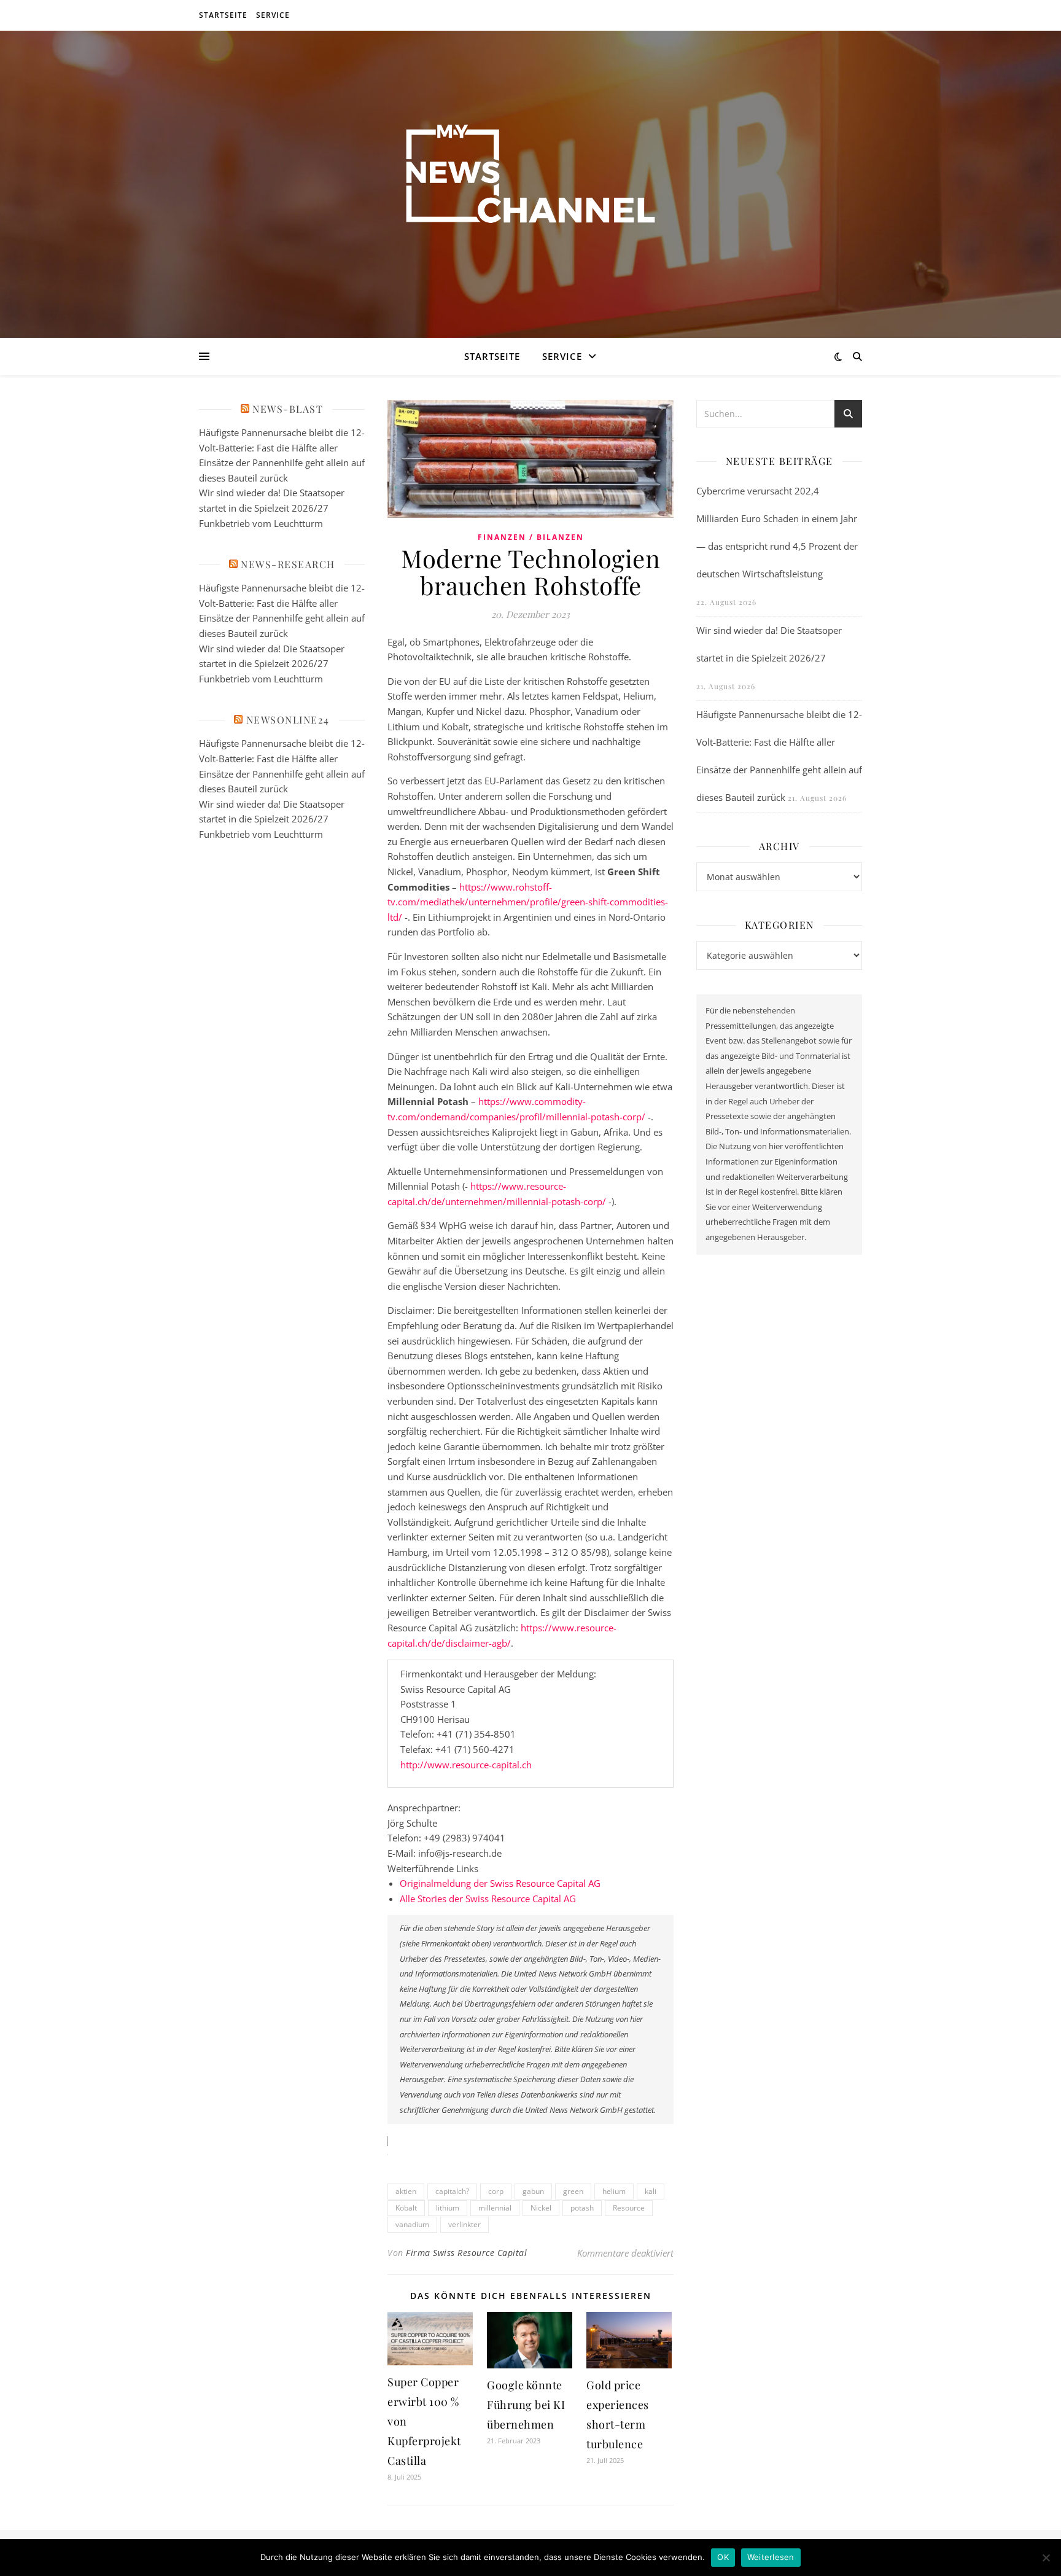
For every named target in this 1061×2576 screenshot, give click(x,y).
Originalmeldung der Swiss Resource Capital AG (500, 1883)
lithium (448, 2208)
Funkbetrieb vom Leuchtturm (261, 523)
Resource (629, 2208)
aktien (406, 2191)
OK (723, 2557)
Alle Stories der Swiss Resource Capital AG (488, 1899)
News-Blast (288, 409)
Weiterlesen (771, 2557)
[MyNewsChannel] (530, 177)
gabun (533, 2191)
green (573, 2191)
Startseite (223, 15)
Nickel (541, 2208)
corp (496, 2191)
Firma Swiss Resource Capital (466, 2253)
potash (582, 2208)
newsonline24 (288, 720)
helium (614, 2191)
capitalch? (452, 2191)
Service (273, 15)
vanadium (412, 2224)
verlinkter (464, 2224)
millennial (495, 2208)
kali (651, 2191)
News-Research (288, 564)
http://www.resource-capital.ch (466, 1765)
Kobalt (406, 2208)
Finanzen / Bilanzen (531, 537)
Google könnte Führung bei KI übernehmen (526, 2405)
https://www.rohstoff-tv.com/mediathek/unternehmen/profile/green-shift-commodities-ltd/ (528, 902)
